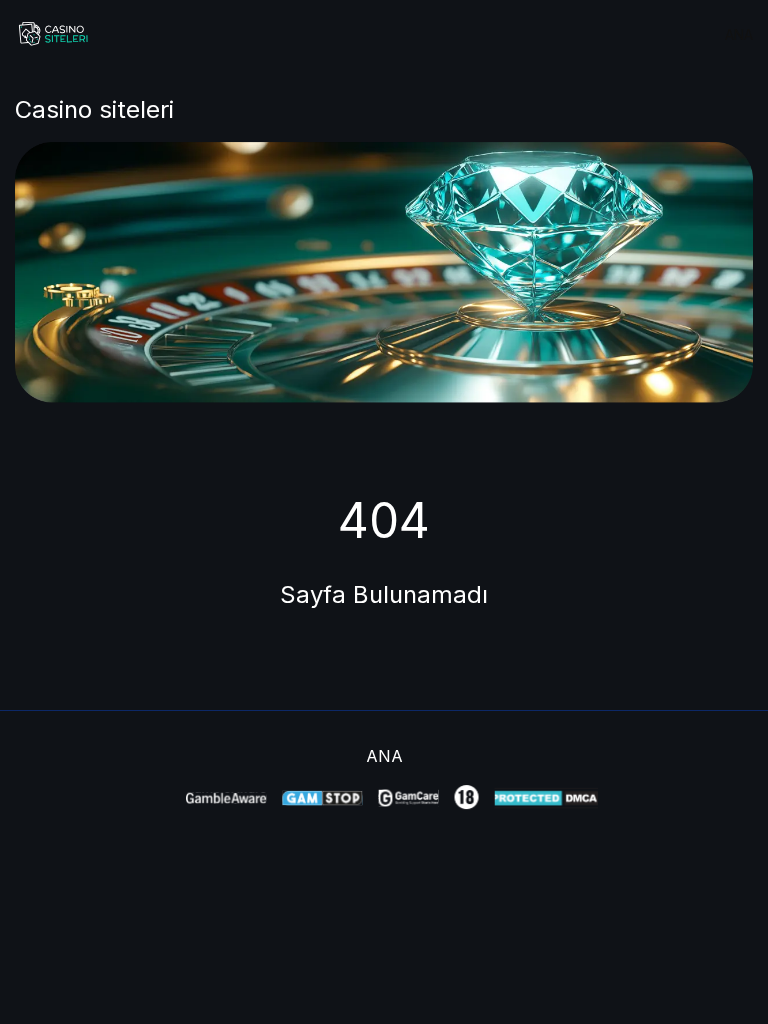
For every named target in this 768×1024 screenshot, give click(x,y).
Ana (739, 34)
